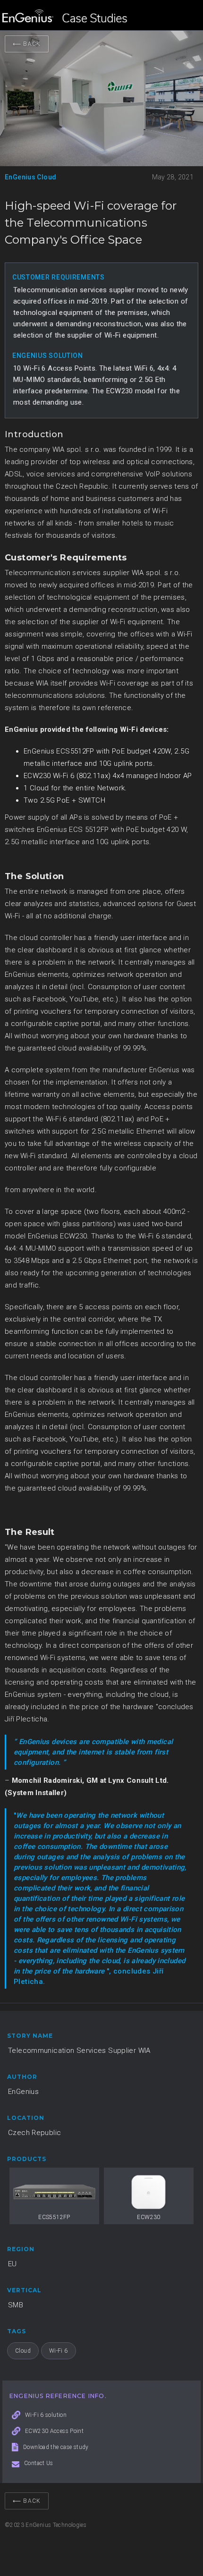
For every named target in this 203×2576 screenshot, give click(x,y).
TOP (182, 2545)
